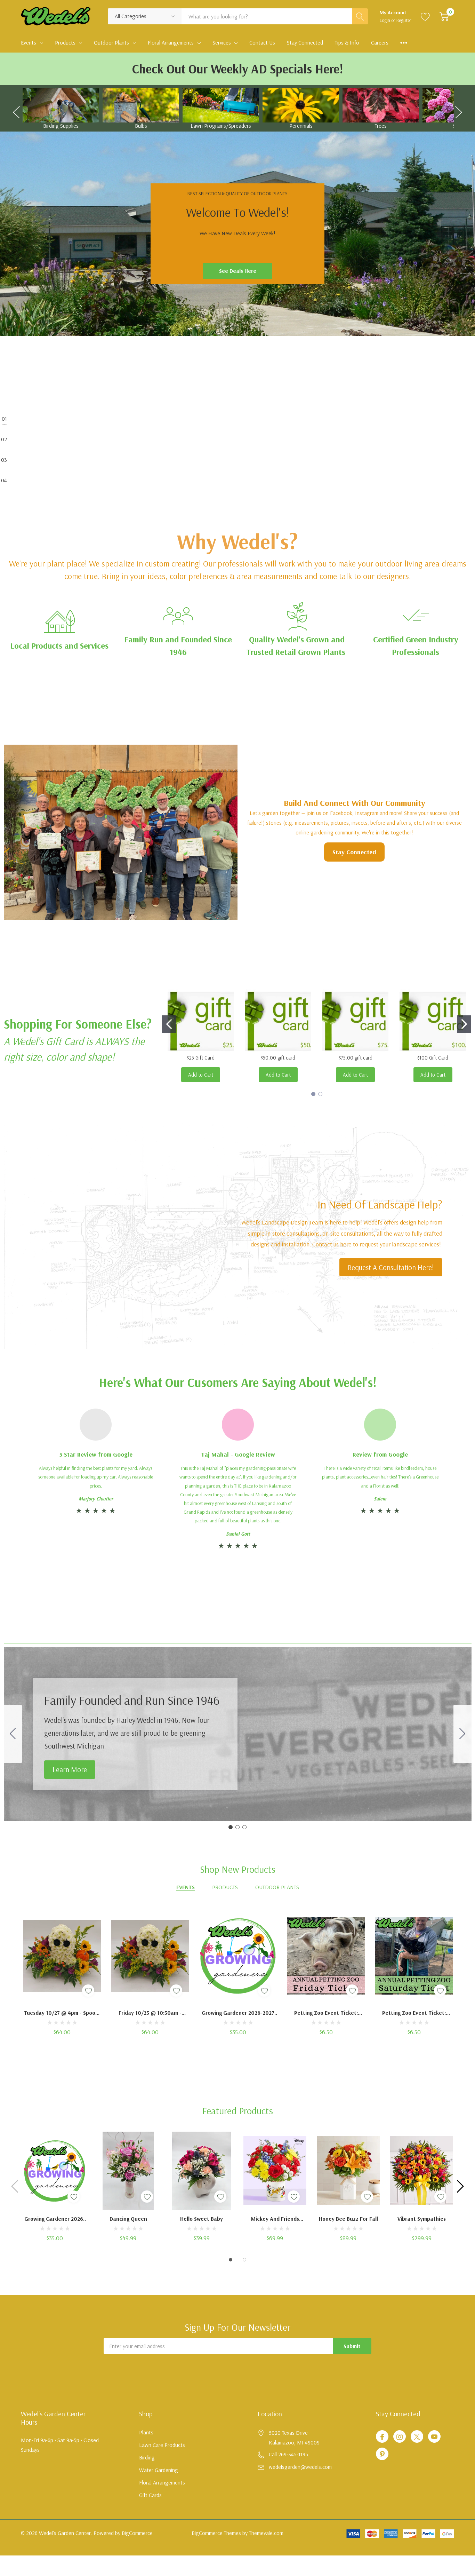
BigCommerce (137, 2533)
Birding (147, 2457)
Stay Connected (354, 852)
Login (385, 20)
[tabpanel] (237, 234)
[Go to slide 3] (13, 1734)
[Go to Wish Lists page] (425, 16)
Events (29, 42)
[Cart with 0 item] (444, 16)
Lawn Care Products (162, 2445)
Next (459, 109)
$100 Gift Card (433, 1058)
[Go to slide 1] (169, 1024)
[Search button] (360, 16)
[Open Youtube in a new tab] (434, 2437)
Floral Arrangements (171, 42)
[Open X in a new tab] (417, 2437)
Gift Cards (150, 2495)
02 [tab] (4, 439)
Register (404, 20)
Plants (146, 2432)
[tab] (218, 434)
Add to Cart (201, 1075)
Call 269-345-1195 (288, 2454)
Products (65, 42)
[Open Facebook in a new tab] (382, 2437)
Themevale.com (266, 2533)
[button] (178, 616)
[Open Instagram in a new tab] (400, 2437)
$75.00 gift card (356, 1058)
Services (222, 42)
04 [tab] (4, 480)
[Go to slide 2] (464, 1024)
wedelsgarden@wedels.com (300, 2467)
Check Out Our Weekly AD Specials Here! (238, 69)
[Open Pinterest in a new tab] (382, 2454)
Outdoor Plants (111, 42)
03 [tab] (4, 459)
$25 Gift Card (201, 1058)
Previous (16, 109)
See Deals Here (238, 271)
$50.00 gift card (278, 1058)
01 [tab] (4, 418)
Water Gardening (159, 2470)
